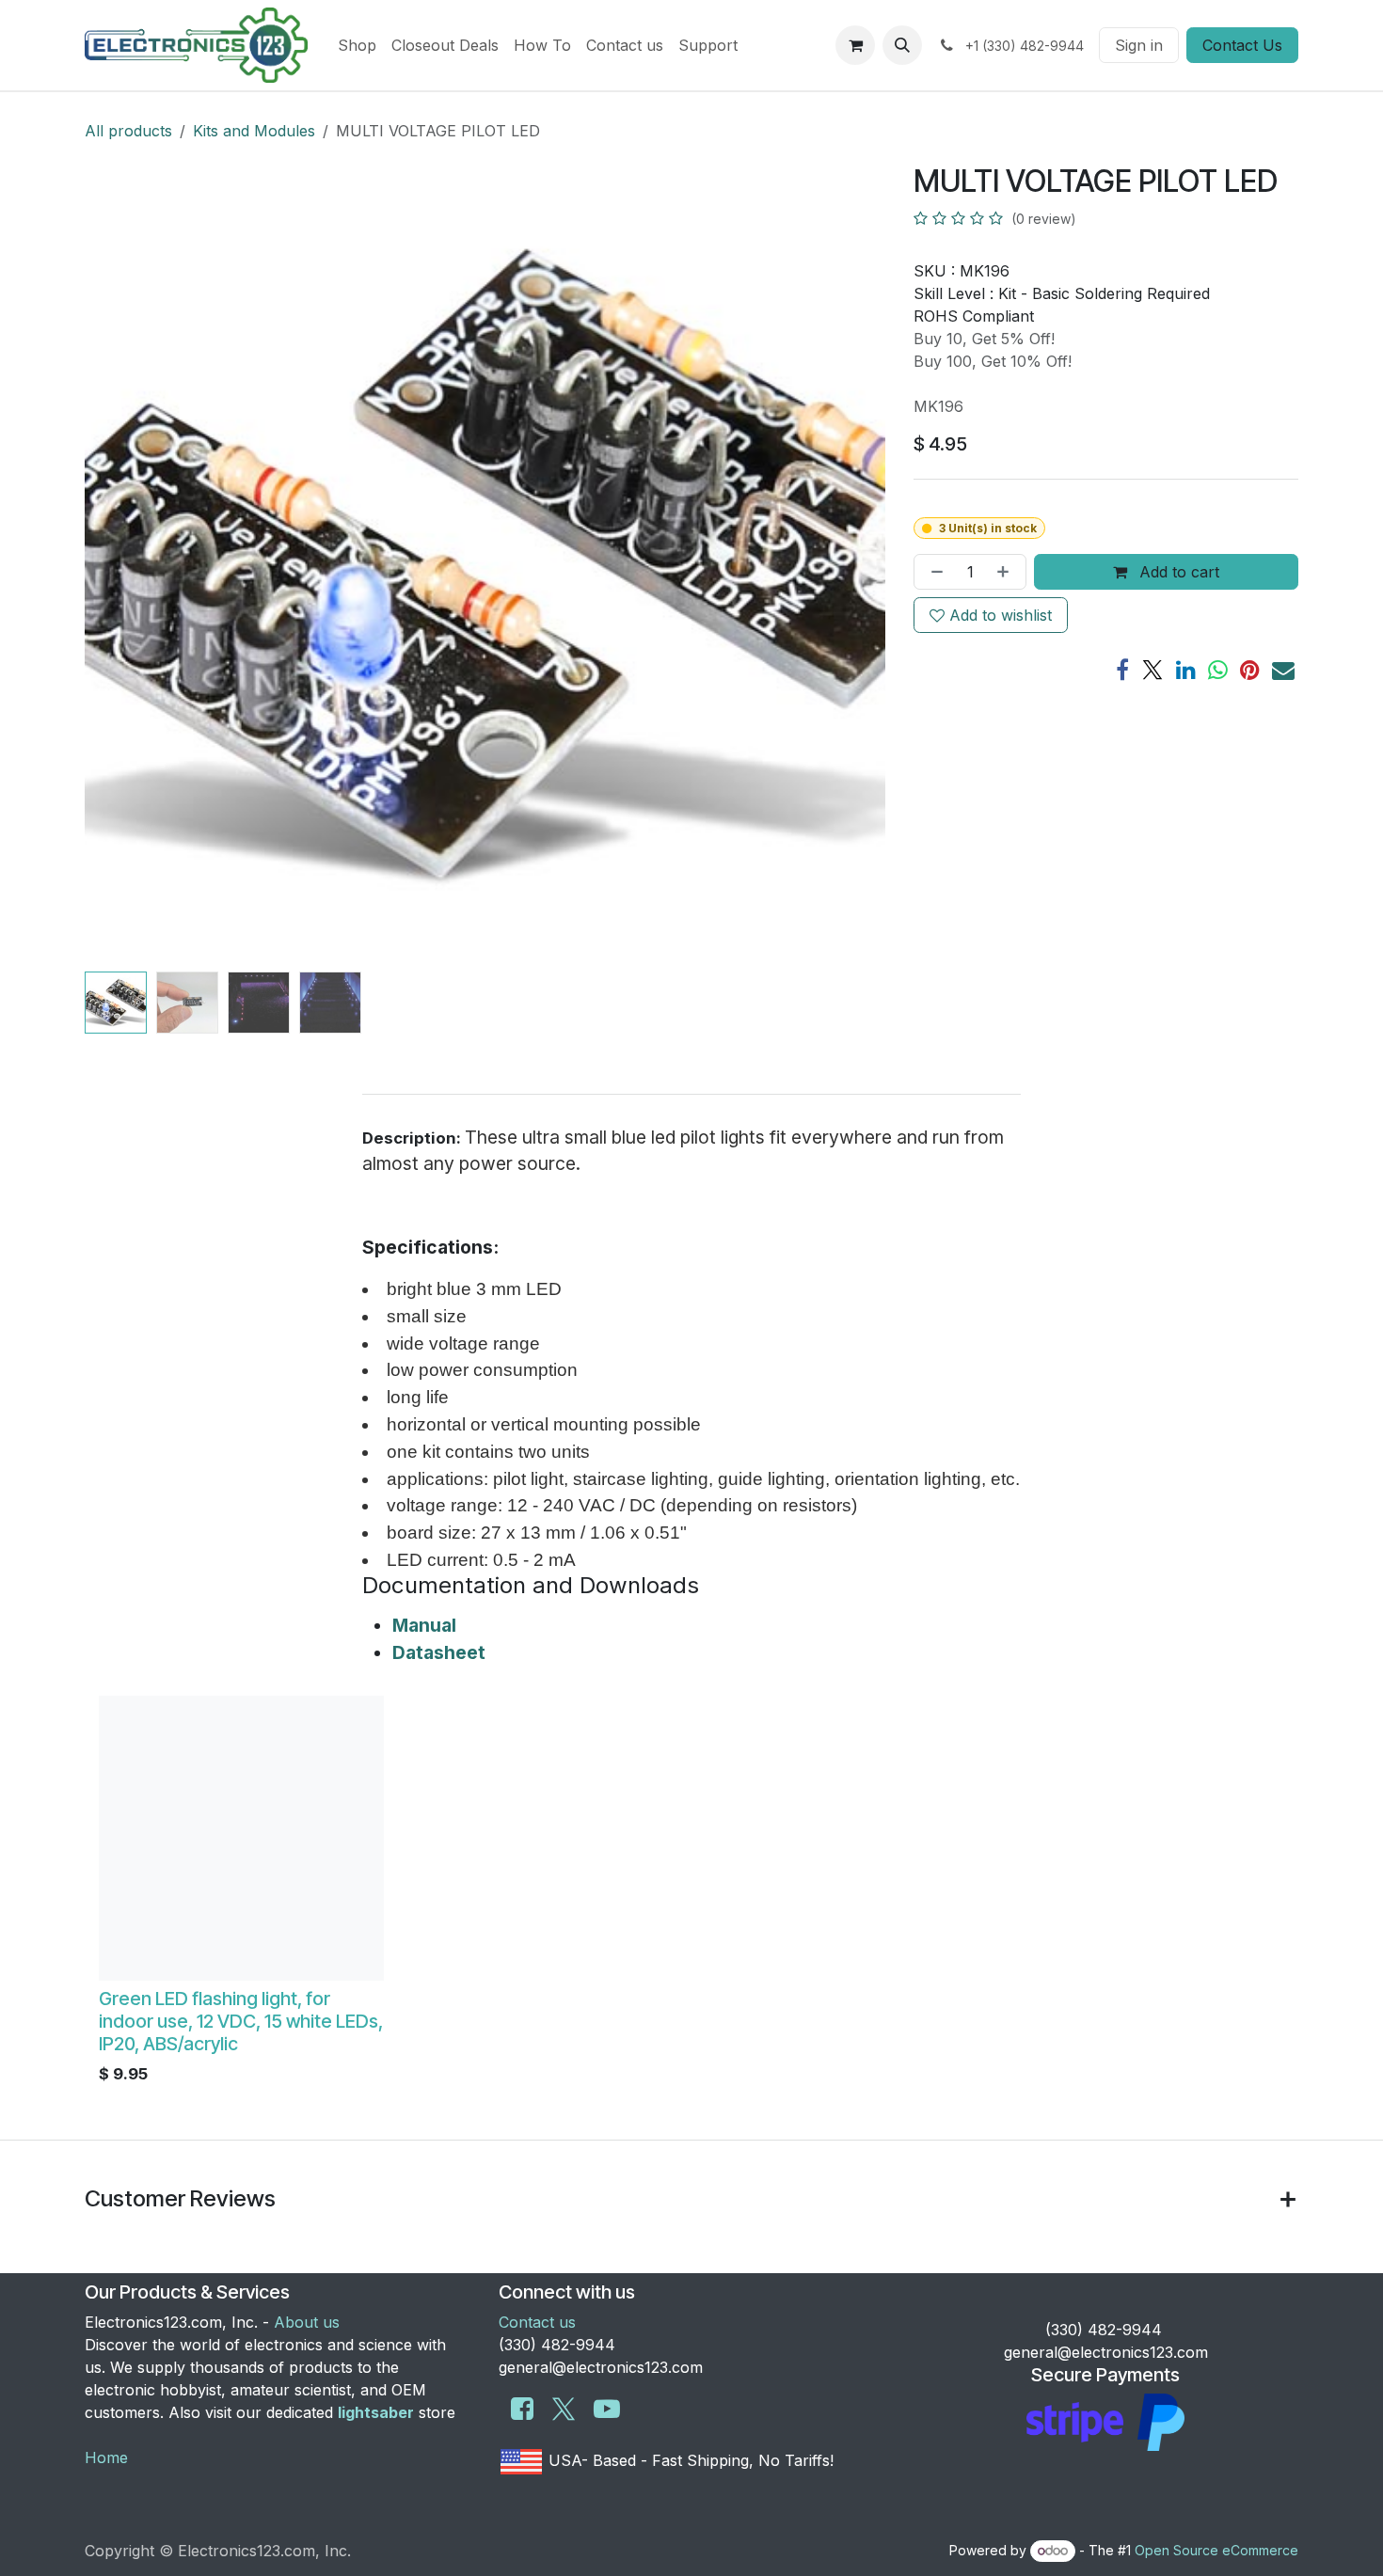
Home (106, 2457)
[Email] (1283, 670)
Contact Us (1242, 45)
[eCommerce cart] (855, 45)
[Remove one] (933, 572)
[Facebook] (1122, 670)
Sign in (1139, 45)
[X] (1152, 670)
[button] (902, 45)
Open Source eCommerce (1216, 2550)
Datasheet (439, 1652)
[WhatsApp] (1218, 670)
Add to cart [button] (1177, 572)
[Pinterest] (1250, 670)
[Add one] (1007, 572)
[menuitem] (357, 45)
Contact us (537, 2322)
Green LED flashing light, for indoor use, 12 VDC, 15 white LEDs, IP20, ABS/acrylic (241, 2021)
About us (307, 2322)
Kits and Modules (254, 131)
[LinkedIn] (1186, 670)
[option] (691, 1895)
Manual (424, 1625)
